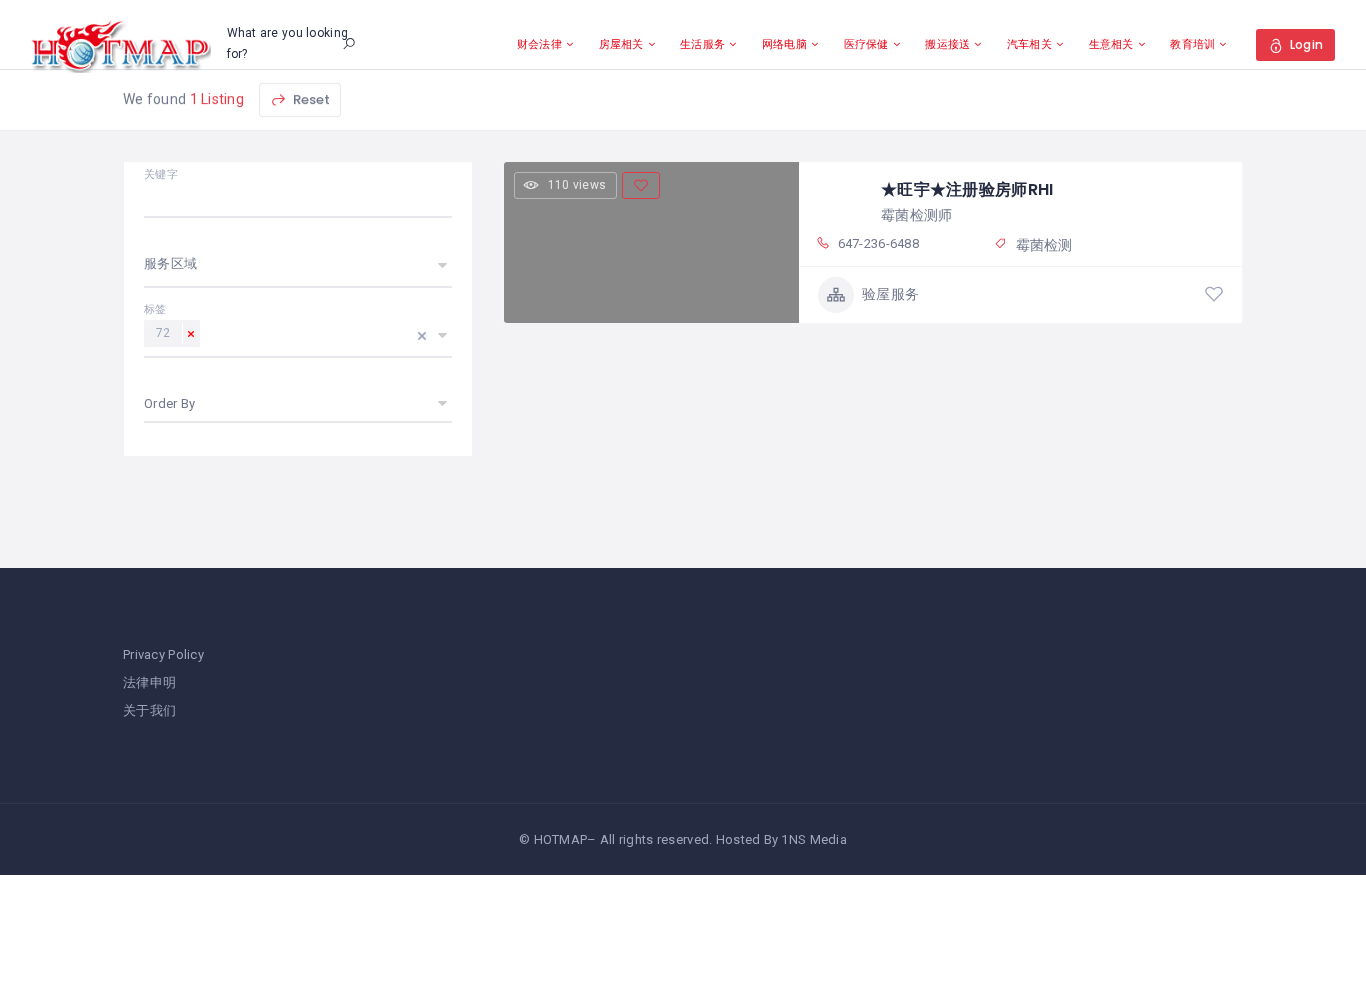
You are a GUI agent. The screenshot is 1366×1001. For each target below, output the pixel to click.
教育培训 (1192, 44)
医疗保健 (866, 44)
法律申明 (149, 682)
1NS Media (814, 839)
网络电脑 (784, 44)
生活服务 (702, 44)
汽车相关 (1029, 44)
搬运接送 (947, 44)
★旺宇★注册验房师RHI (967, 189)
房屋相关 (621, 44)
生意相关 (1111, 44)
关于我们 (149, 710)
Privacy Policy (163, 654)
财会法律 (539, 44)
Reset (309, 99)
